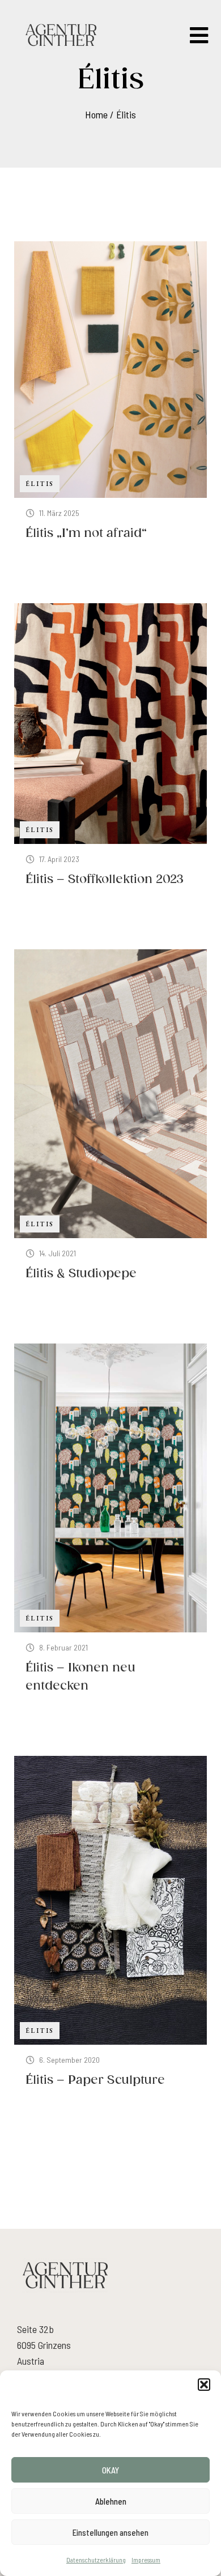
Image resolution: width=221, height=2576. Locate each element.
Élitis (126, 114)
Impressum (146, 2560)
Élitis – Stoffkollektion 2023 (105, 880)
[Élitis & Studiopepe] (110, 1094)
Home (96, 114)
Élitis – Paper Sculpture (95, 2080)
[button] (204, 2385)
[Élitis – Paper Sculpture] (110, 1900)
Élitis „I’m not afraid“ (86, 534)
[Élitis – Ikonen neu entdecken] (110, 1488)
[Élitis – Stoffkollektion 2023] (110, 724)
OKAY (110, 2470)
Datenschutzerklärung (96, 2560)
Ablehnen (111, 2501)
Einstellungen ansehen (110, 2532)
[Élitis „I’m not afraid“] (110, 370)
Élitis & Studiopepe (81, 1274)
